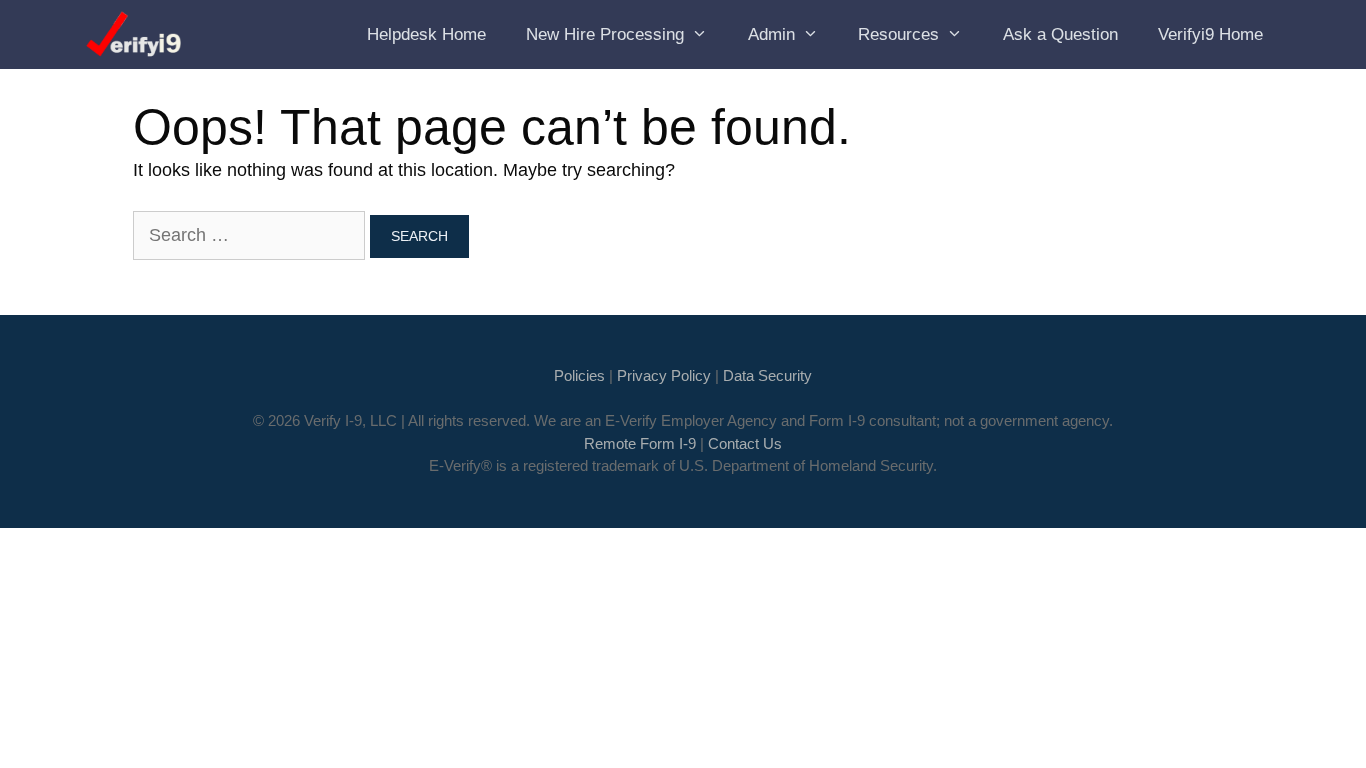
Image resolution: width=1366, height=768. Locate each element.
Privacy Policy (664, 375)
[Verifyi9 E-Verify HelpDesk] (137, 34)
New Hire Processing (605, 34)
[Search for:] (251, 235)
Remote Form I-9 (640, 443)
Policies (579, 375)
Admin (771, 34)
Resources (898, 34)
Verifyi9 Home (1210, 34)
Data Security (767, 375)
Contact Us (745, 443)
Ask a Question (1060, 34)
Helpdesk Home (426, 34)
